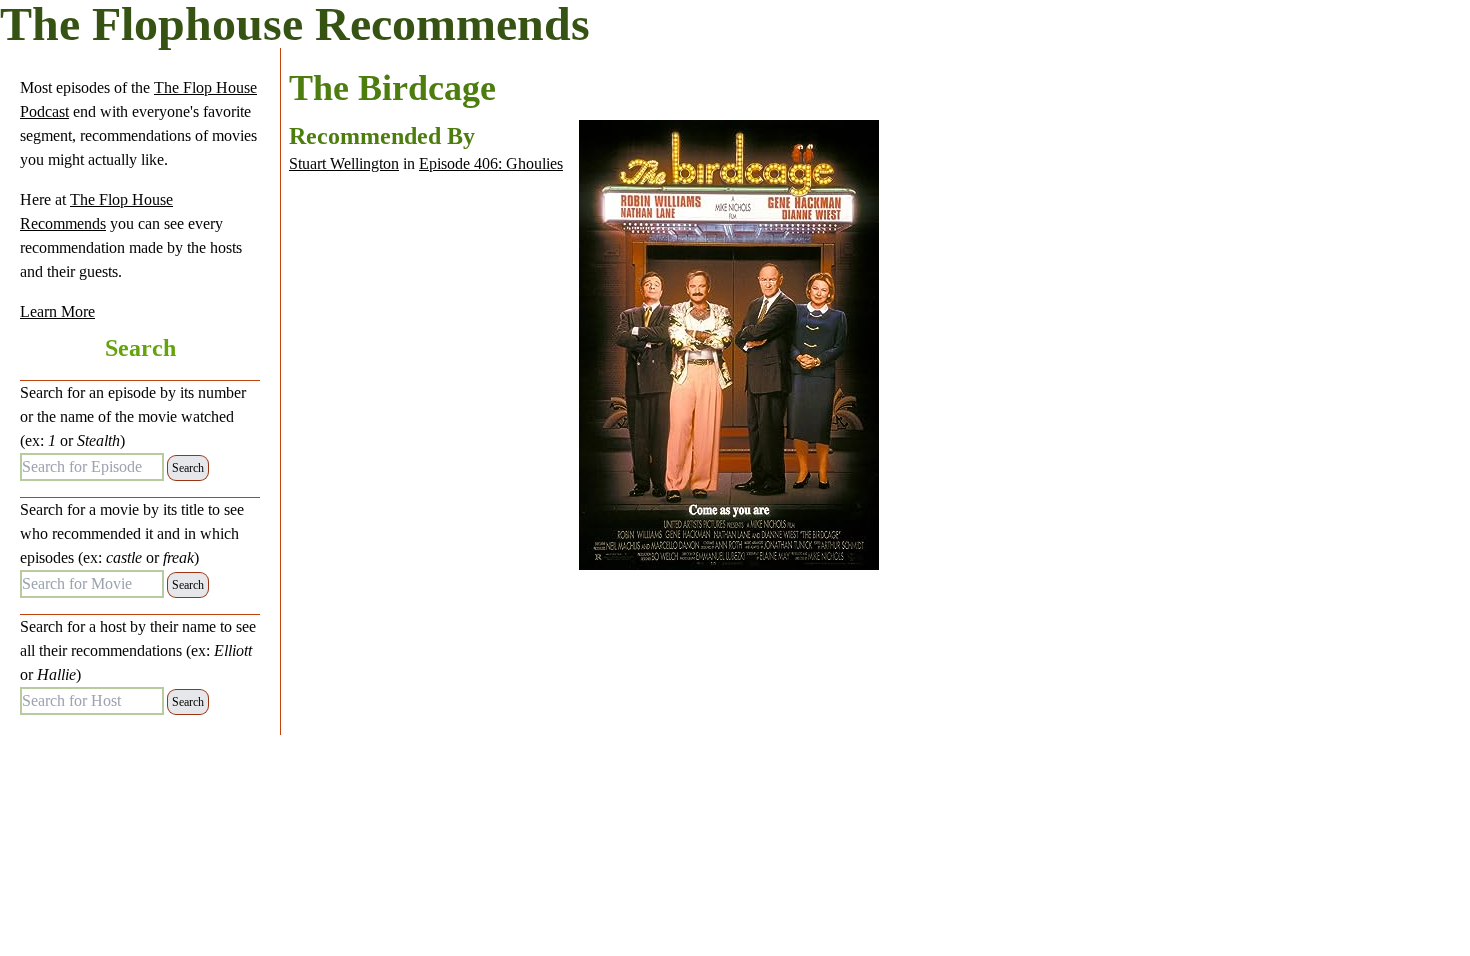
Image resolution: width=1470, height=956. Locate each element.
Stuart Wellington (344, 163)
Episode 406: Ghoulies (491, 163)
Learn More (57, 311)
